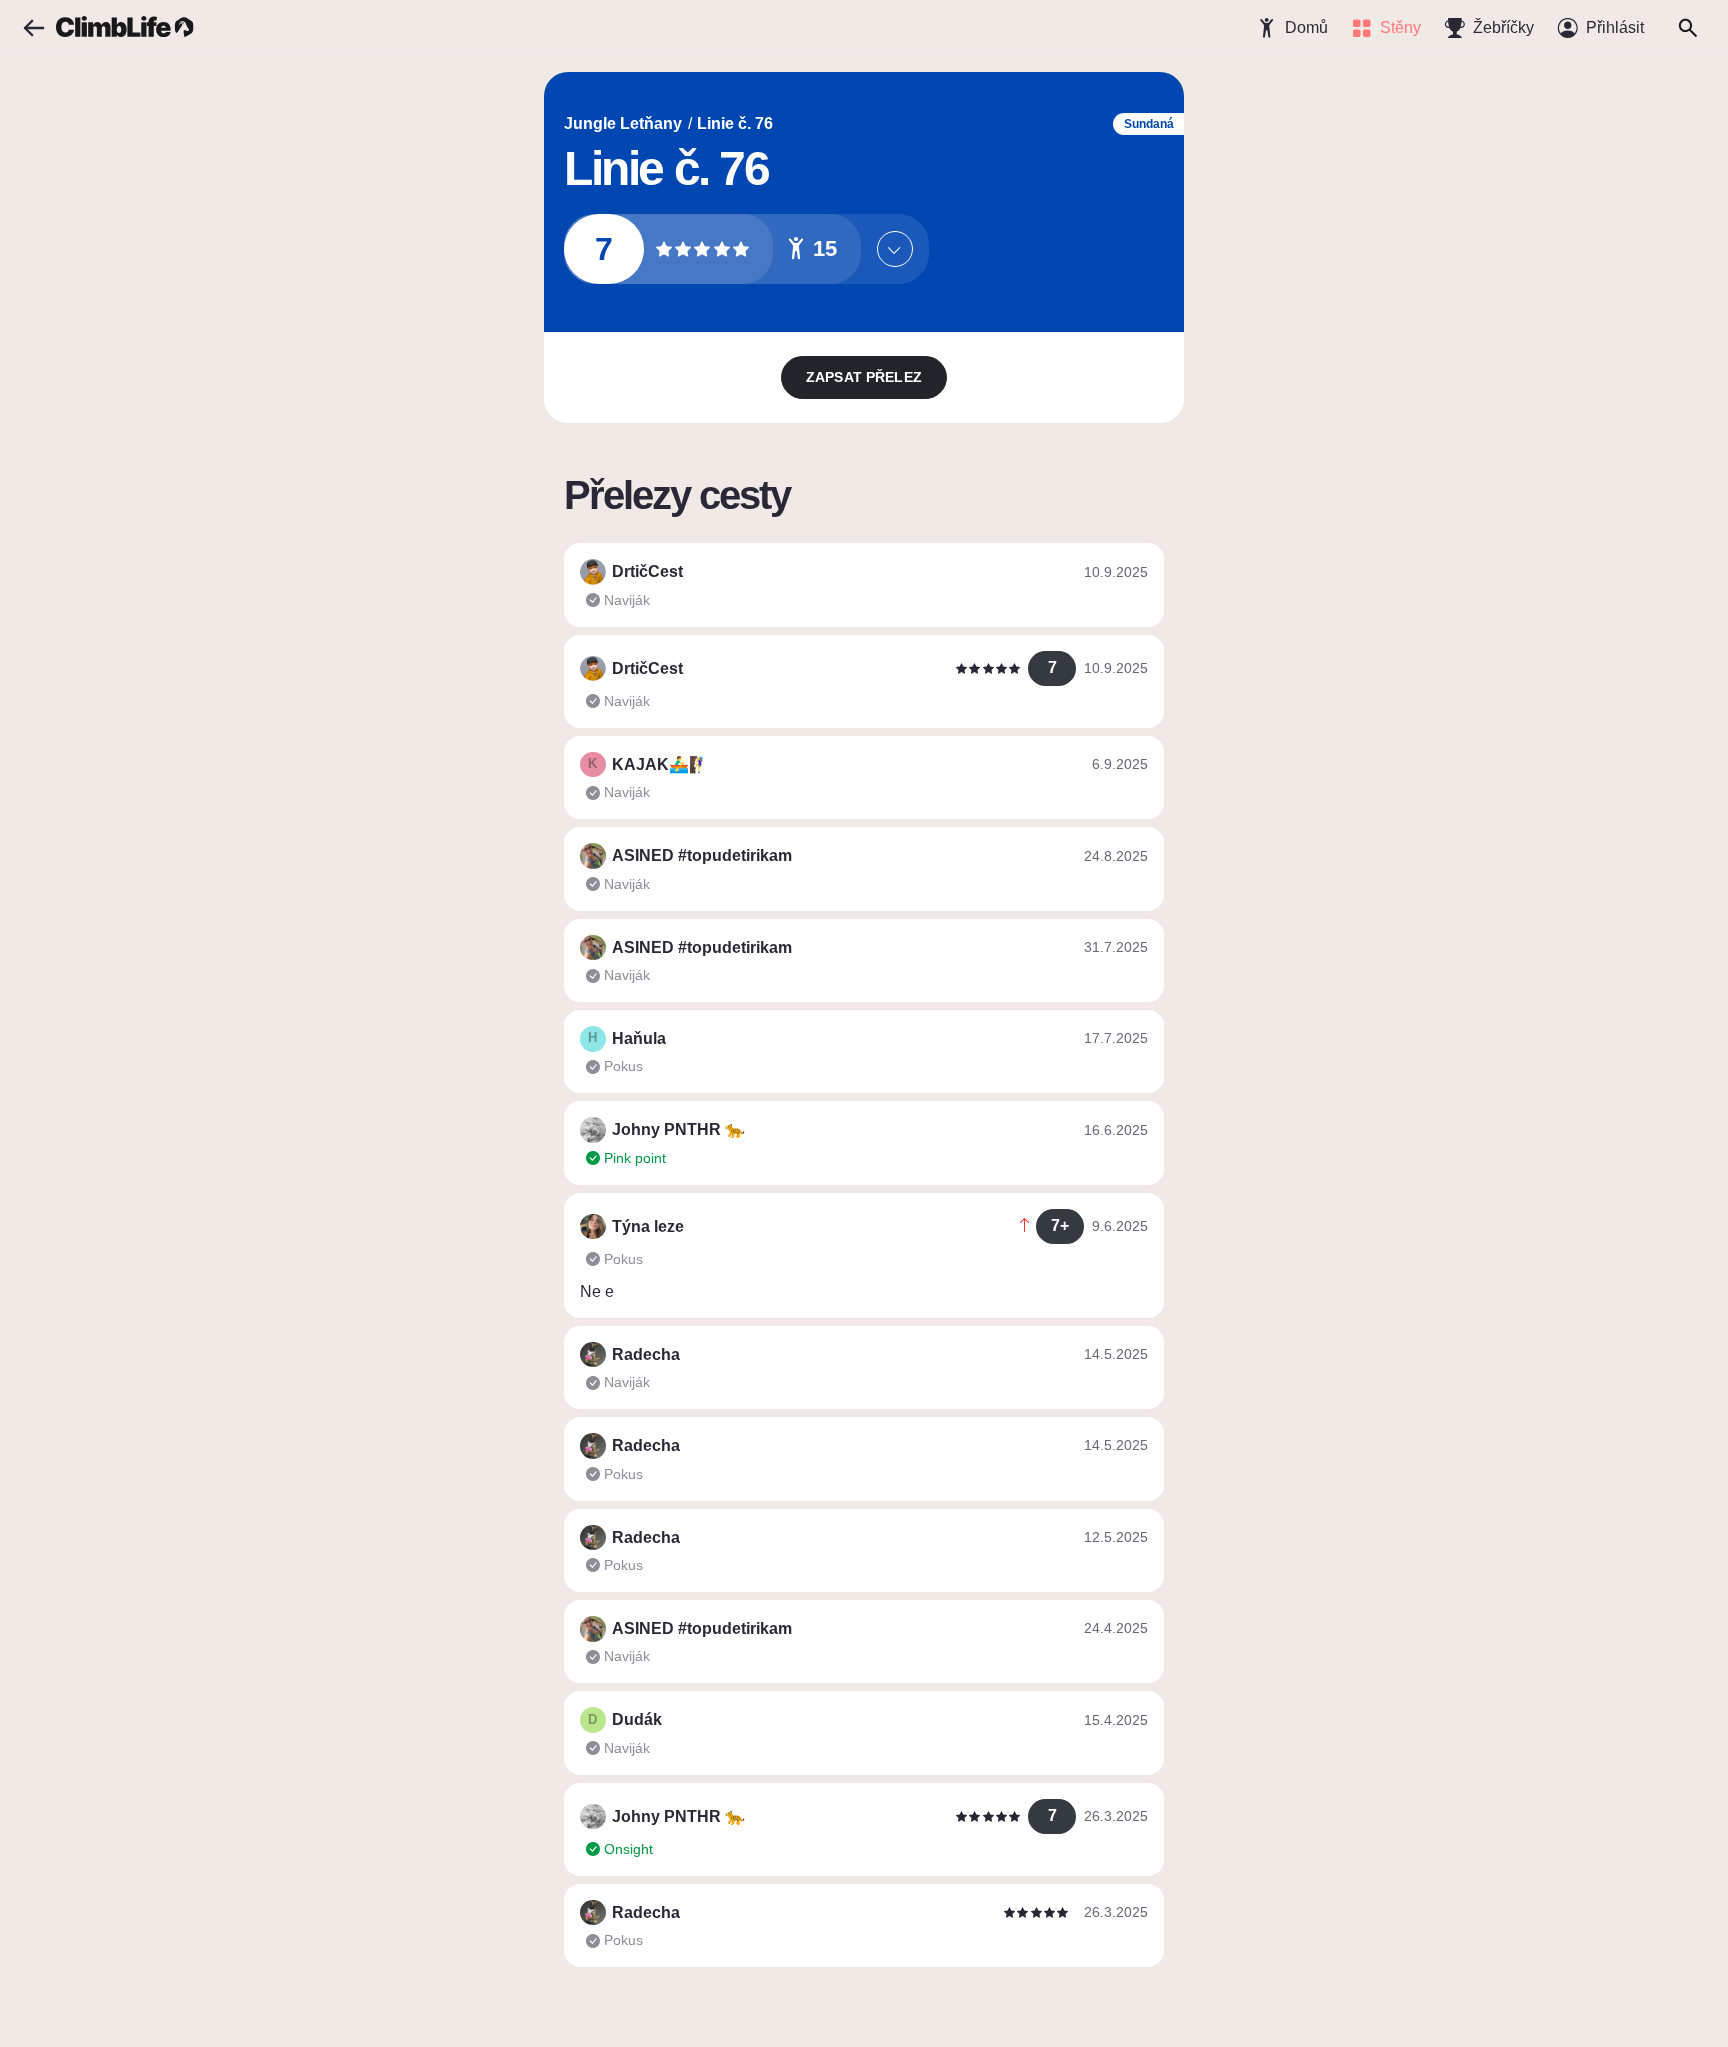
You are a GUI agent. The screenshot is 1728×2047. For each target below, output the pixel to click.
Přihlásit (1615, 27)
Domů (1306, 27)
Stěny (1400, 27)
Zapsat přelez (864, 377)
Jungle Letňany (623, 123)
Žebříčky (1503, 27)
